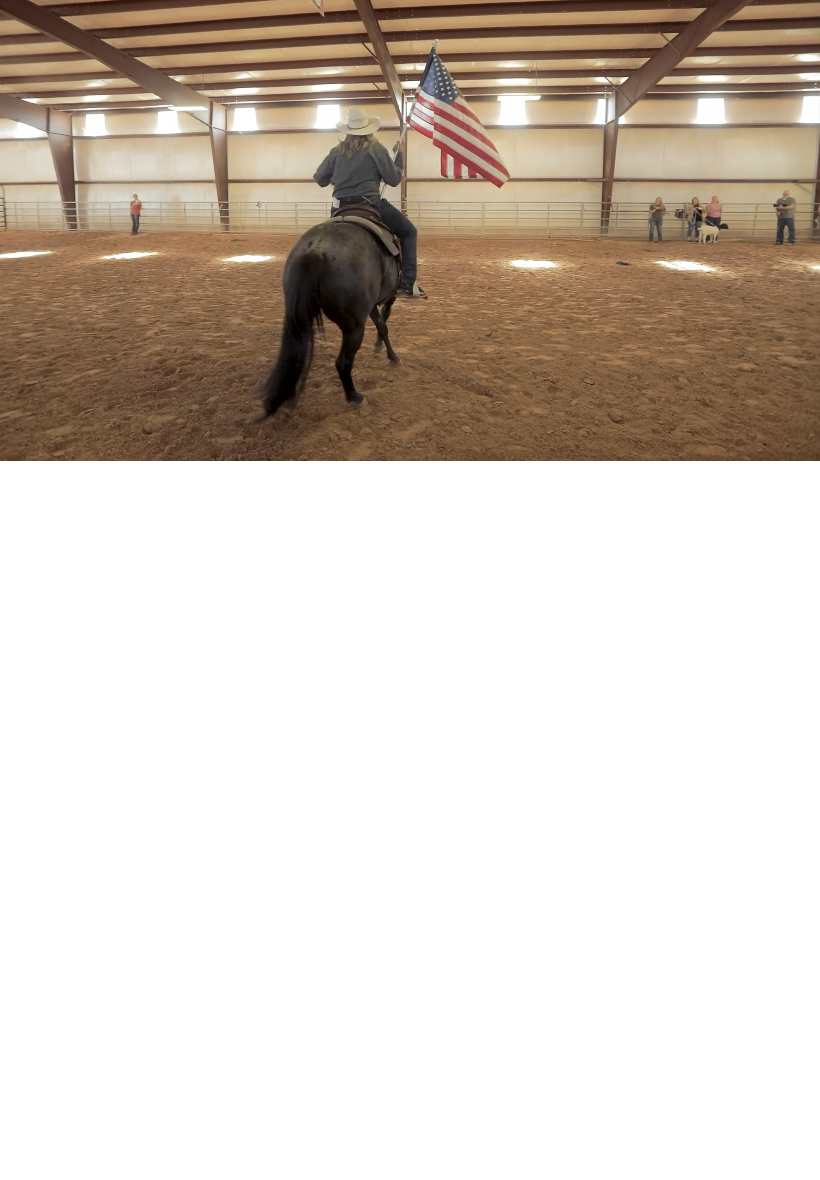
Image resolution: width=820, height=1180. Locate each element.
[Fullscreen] (800, 444)
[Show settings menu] (760, 444)
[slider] (391, 444)
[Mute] (720, 444)
